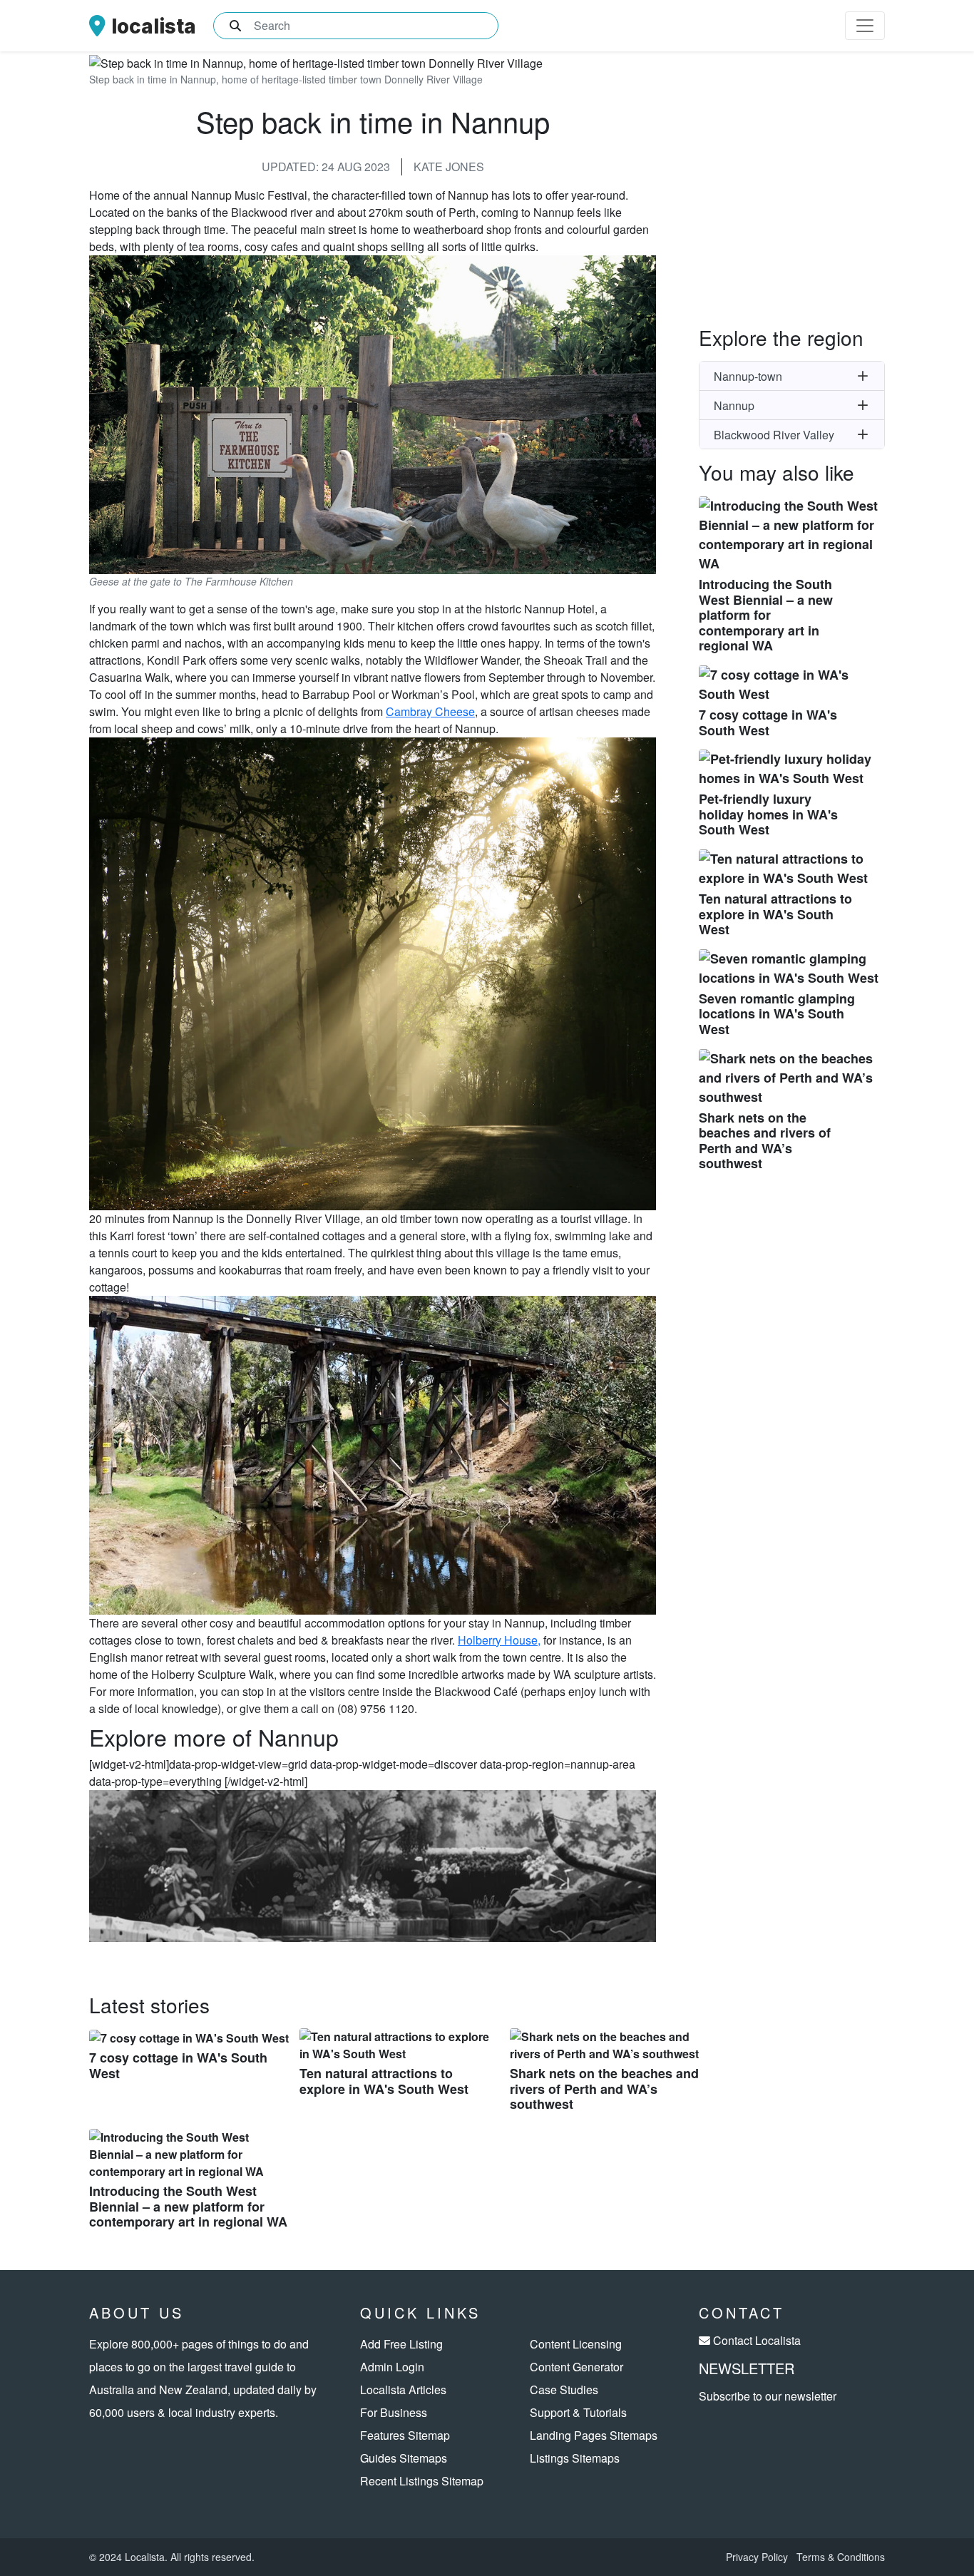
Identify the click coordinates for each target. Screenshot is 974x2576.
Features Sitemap (405, 2435)
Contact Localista (757, 2340)
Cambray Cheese (430, 711)
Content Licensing (576, 2344)
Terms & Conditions (841, 2557)
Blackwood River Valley (774, 435)
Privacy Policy (757, 2557)
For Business (394, 2412)
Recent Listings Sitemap (422, 2481)
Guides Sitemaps (404, 2458)
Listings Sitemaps (575, 2458)
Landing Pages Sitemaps (594, 2435)
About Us (137, 2312)
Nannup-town (748, 376)
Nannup (734, 405)
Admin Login (392, 2367)
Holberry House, (499, 1640)
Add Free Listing (401, 2344)
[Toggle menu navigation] (865, 26)
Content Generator (576, 2367)
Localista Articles (403, 2390)
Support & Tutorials (578, 2412)
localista (154, 26)
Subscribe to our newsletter (768, 2396)
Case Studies (564, 2390)
